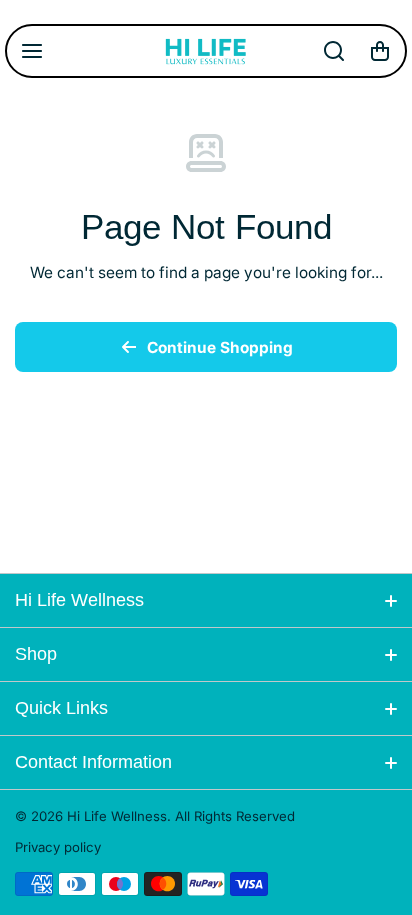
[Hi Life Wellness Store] (206, 51)
